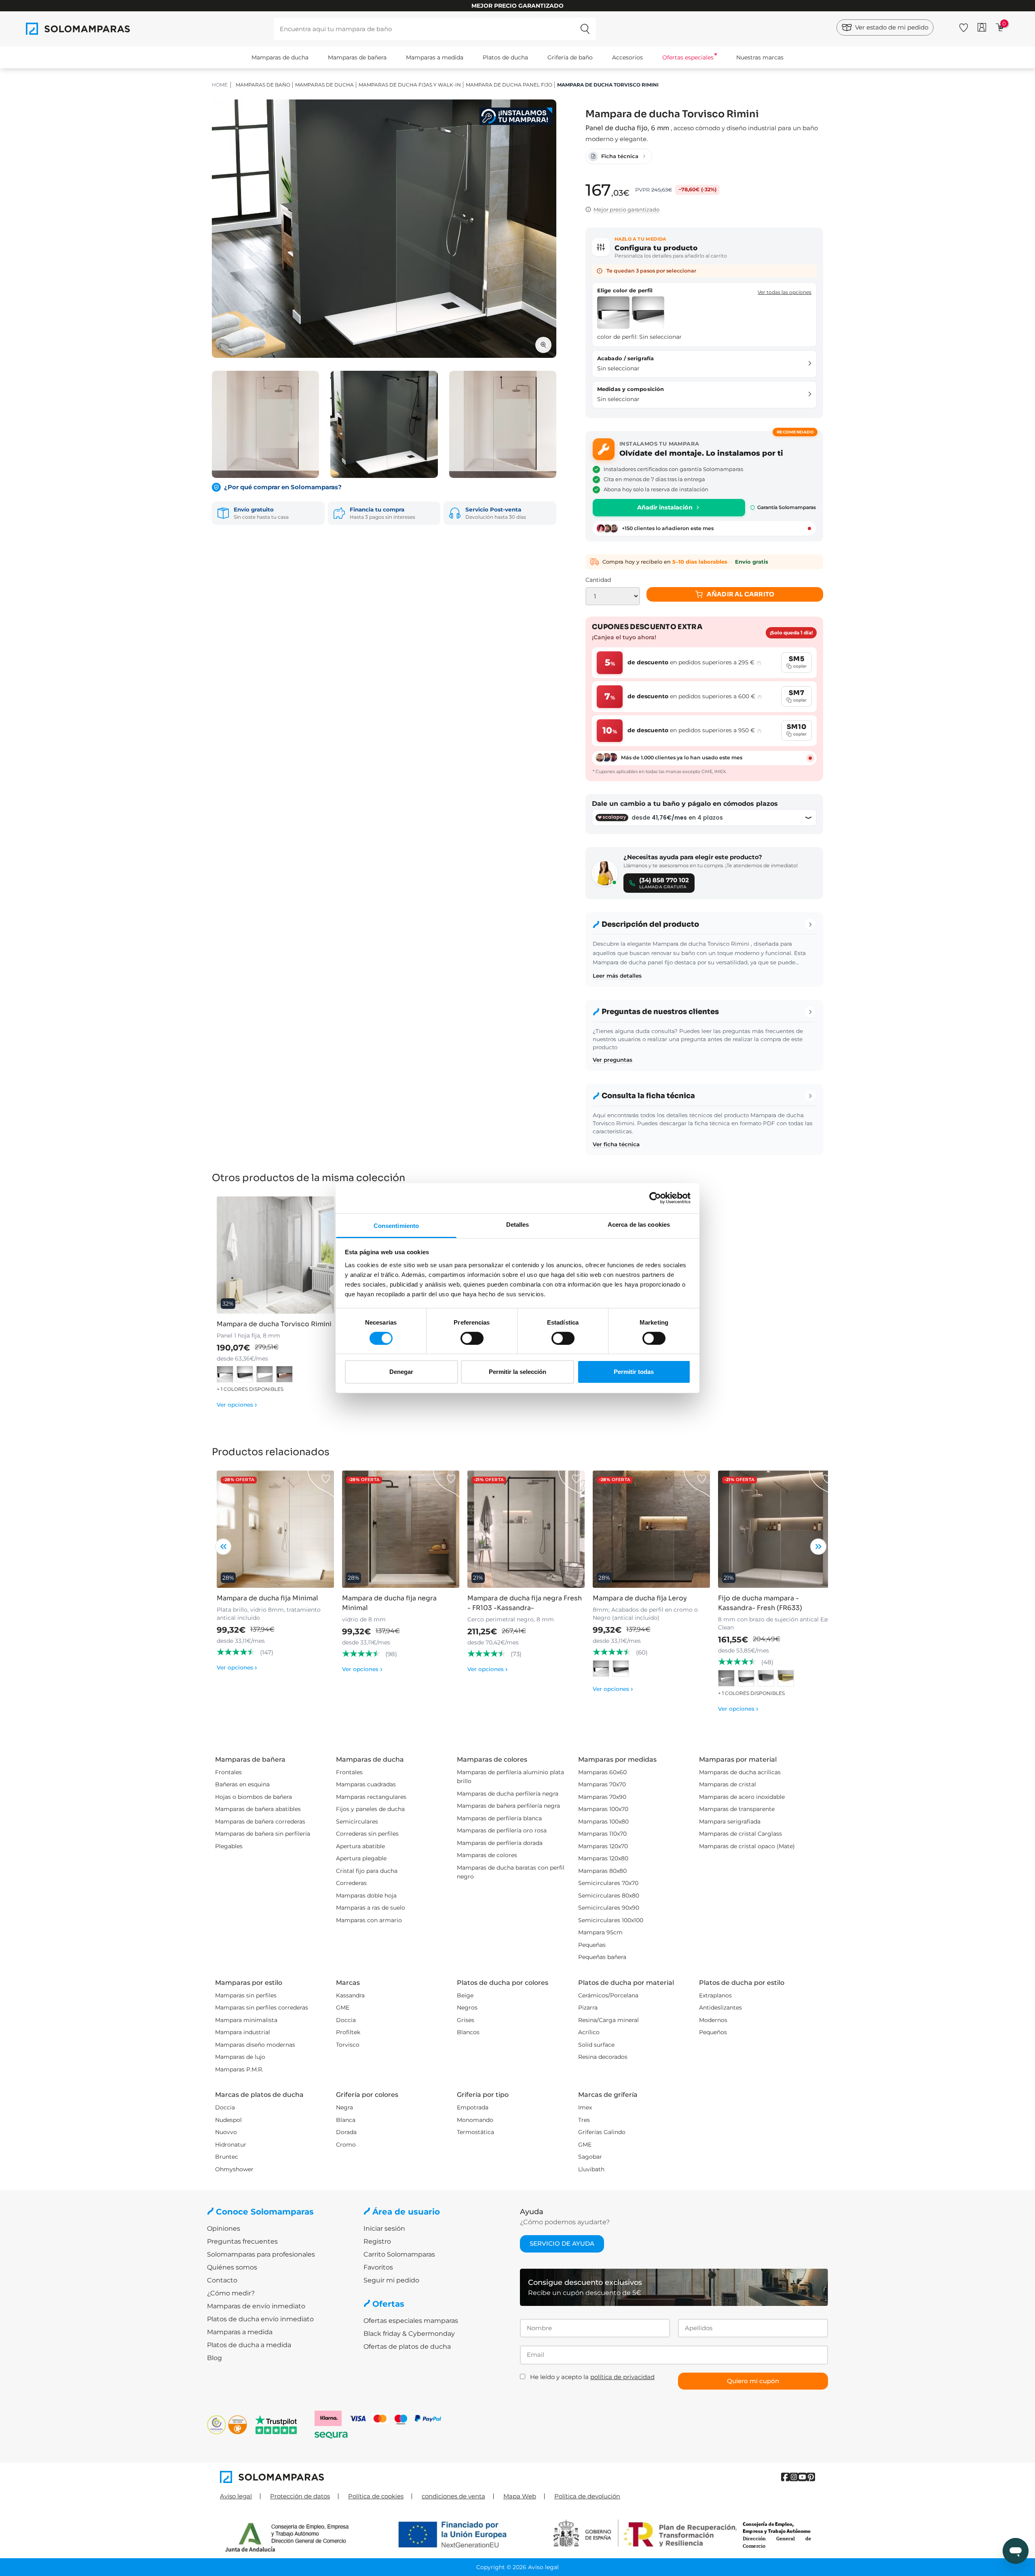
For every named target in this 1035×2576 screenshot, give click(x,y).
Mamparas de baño (263, 85)
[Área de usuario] (982, 27)
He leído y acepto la (592, 2377)
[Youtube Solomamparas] (802, 2477)
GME (343, 2008)
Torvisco (348, 2045)
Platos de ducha (505, 57)
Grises (466, 2020)
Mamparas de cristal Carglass (740, 1834)
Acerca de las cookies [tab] (639, 1224)
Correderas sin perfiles (367, 1834)
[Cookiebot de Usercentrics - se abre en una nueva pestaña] (655, 1198)
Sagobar (590, 2157)
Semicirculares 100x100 (611, 1920)
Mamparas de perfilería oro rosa (502, 1830)
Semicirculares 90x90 (609, 1908)
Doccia (346, 2020)
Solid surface (596, 2045)
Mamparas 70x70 (602, 1784)
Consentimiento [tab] (396, 1225)
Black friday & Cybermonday (409, 2334)
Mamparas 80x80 (602, 1871)
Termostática (475, 2132)
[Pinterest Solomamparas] (811, 2477)
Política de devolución (587, 2496)
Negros (467, 2008)
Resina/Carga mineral (608, 2020)
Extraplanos (715, 1995)
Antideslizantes (720, 2008)
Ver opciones (237, 1405)
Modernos (713, 2020)
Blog (214, 2358)
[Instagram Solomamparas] (794, 2477)
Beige (465, 1995)
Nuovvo (226, 2132)
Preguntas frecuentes (242, 2241)
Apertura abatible (360, 1846)
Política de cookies (376, 2496)
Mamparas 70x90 (602, 1797)
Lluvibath (591, 2169)
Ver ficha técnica (616, 1144)
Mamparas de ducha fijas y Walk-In (410, 85)
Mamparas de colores (487, 1855)
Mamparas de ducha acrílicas (740, 1772)
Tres (584, 2120)
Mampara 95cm (600, 1932)
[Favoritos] (964, 26)
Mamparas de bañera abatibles (258, 1809)
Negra (344, 2107)
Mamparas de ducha (280, 57)
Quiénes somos (232, 2267)
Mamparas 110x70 (602, 1834)
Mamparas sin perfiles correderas (262, 2008)
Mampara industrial (243, 2032)
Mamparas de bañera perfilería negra (508, 1806)
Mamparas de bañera (357, 57)
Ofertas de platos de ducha (407, 2347)
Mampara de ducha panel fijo (509, 85)
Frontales (228, 1772)
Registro (377, 2241)
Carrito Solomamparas (399, 2254)
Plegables (229, 1846)
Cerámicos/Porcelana (608, 1995)
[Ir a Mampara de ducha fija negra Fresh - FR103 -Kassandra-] (526, 1529)
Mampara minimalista (246, 2020)
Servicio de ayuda (562, 2243)
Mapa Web (520, 2496)
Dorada (346, 2132)
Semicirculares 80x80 (609, 1896)
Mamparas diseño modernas (255, 2045)
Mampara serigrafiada (730, 1822)
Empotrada (473, 2107)
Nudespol (228, 2120)
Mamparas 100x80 (603, 1822)
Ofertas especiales (688, 57)
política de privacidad (622, 2377)
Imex (585, 2107)
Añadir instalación (665, 507)
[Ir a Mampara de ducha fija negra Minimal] (401, 1529)
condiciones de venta (453, 2496)
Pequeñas (592, 1945)
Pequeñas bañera (602, 1957)
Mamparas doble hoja (366, 1896)
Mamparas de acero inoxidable (742, 1797)
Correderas (351, 1883)
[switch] (472, 1338)
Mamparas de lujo (240, 2057)
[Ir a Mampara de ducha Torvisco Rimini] (275, 1255)
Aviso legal (236, 2496)
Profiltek (348, 2032)
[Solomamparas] (369, 2477)
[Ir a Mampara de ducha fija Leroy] (651, 1529)
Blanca (346, 2120)
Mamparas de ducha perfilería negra (508, 1794)
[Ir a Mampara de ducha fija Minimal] (275, 1529)
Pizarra (588, 2008)
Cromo (346, 2145)
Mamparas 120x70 (603, 1846)
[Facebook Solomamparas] (785, 2477)
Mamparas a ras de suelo (371, 1908)
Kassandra (350, 1995)
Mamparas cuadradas (366, 1784)
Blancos (468, 2032)
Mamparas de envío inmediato (256, 2306)
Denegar (401, 1372)
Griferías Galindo (602, 2132)
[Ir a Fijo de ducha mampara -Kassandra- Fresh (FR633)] (777, 1529)
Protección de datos (300, 2496)
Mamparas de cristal (728, 1784)
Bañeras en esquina (242, 1784)
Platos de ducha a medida (249, 2345)
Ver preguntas (613, 1060)
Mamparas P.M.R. (239, 2069)
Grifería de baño (570, 57)
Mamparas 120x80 (603, 1858)
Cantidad (598, 580)
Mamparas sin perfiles (246, 1995)
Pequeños (713, 2032)
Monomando (475, 2120)
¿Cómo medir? (231, 2293)
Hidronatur (231, 2145)
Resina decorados (603, 2057)
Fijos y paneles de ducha (370, 1809)
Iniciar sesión (384, 2228)
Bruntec (227, 2157)
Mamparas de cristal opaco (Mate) (747, 1846)
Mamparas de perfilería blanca (499, 1818)
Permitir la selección (517, 1372)
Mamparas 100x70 (603, 1809)
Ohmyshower (234, 2169)
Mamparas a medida (435, 57)
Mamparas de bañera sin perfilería (263, 1834)
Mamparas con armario (369, 1920)
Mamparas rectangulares (371, 1797)
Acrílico (589, 2032)
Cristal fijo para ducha (367, 1871)
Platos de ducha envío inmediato (260, 2319)
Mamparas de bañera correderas (260, 1822)
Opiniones (224, 2228)
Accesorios (627, 57)
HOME (220, 85)
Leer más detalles (617, 976)
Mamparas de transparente (737, 1809)
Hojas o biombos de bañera (253, 1797)
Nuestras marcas (760, 57)
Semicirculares (357, 1822)
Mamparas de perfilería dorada (500, 1843)
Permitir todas (634, 1372)
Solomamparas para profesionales (261, 2254)
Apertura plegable (361, 1858)
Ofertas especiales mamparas (411, 2321)
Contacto (222, 2280)
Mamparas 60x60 (602, 1772)
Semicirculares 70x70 (608, 1883)
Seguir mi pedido (391, 2280)
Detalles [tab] (518, 1224)
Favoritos (378, 2267)
